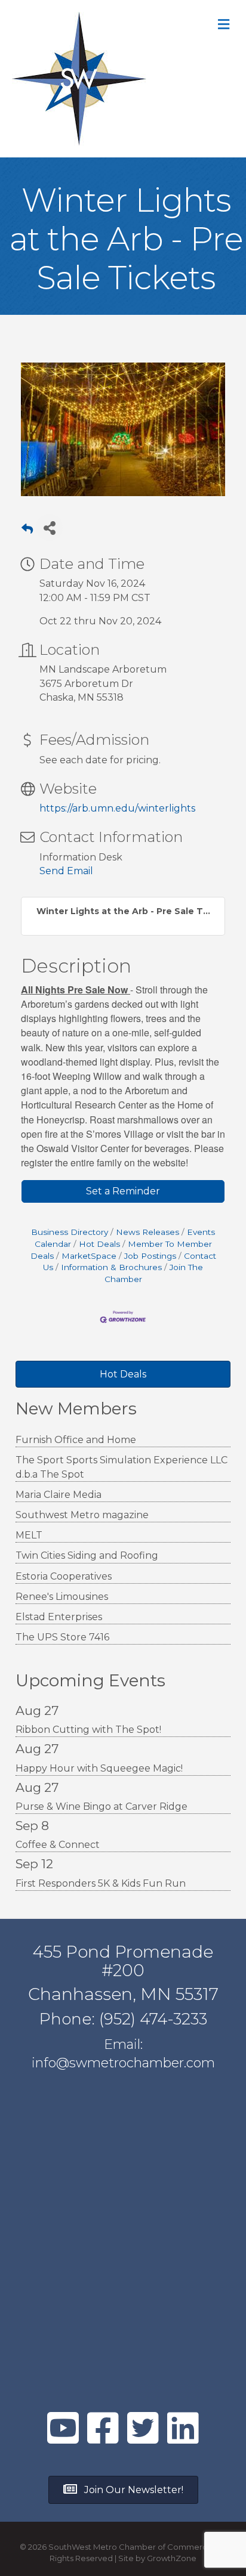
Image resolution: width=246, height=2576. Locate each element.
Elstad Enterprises (59, 1617)
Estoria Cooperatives (64, 1576)
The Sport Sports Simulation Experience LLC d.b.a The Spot (122, 1467)
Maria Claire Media (59, 1495)
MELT (29, 1535)
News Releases (147, 1232)
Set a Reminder (123, 1191)
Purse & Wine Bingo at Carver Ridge (102, 1806)
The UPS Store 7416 (62, 1637)
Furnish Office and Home (76, 1440)
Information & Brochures (111, 1267)
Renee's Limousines (62, 1597)
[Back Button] (27, 531)
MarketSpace (89, 1256)
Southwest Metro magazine (82, 1515)
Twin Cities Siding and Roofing (87, 1555)
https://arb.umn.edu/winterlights (117, 808)
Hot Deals (99, 1244)
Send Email (66, 871)
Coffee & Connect (58, 1845)
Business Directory (70, 1232)
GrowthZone (172, 2558)
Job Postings (150, 1256)
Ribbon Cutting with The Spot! (88, 1730)
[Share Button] (49, 527)
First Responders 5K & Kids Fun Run (101, 1883)
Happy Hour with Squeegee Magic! (99, 1768)
